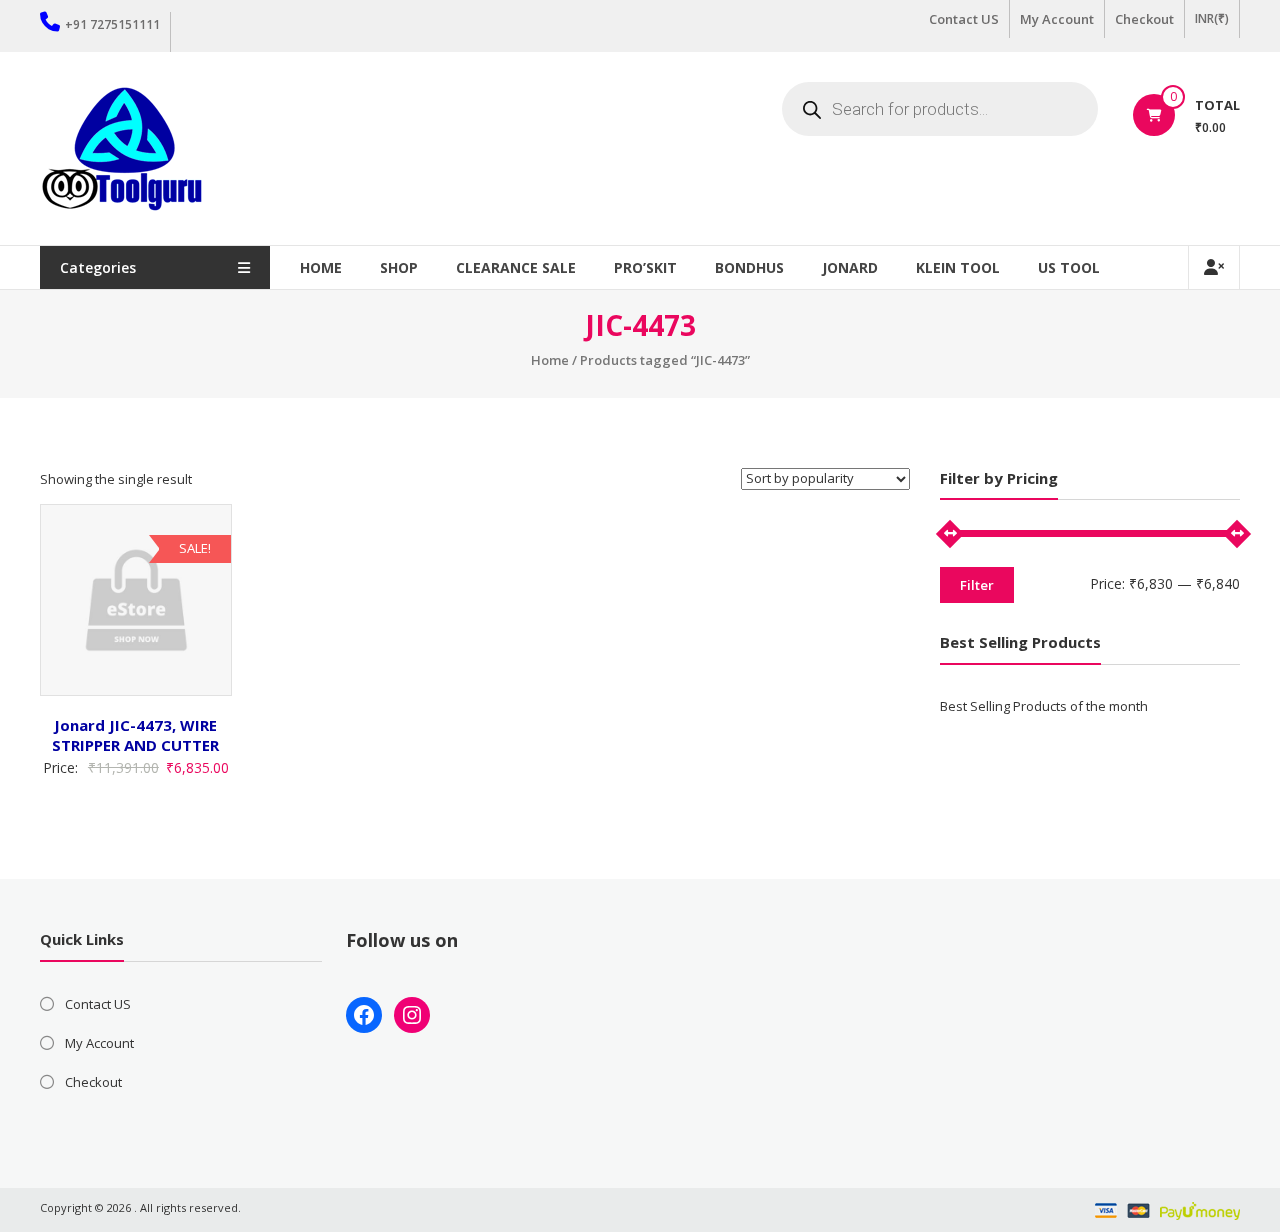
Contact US (964, 19)
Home (321, 267)
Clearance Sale (516, 267)
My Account (1057, 19)
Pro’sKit (645, 267)
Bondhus (749, 267)
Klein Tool (958, 267)
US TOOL (1069, 267)
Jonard (850, 267)
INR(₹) (1212, 18)
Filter (977, 585)
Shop (399, 267)
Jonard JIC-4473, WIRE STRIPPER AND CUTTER (135, 735)
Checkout (1144, 19)
